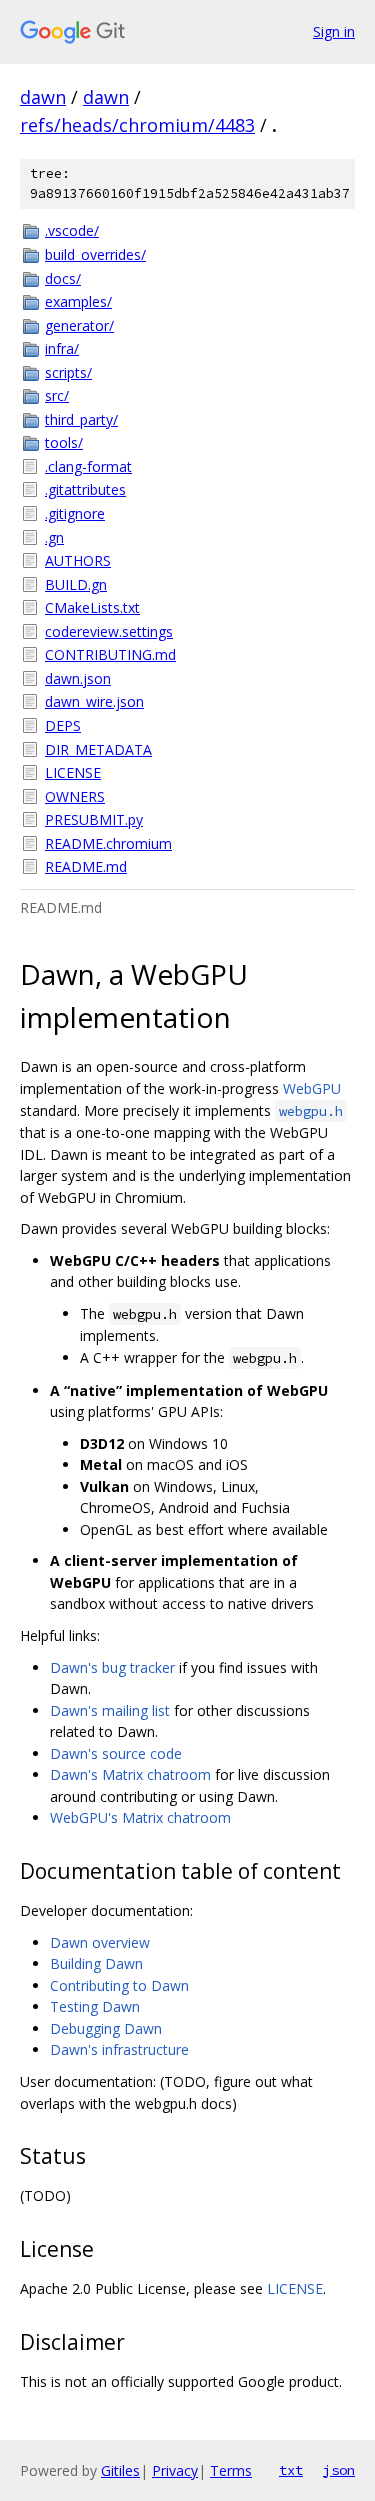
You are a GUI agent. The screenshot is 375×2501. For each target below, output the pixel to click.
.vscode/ (72, 230)
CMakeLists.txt (92, 607)
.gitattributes (85, 489)
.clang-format (88, 466)
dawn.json (78, 678)
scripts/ (68, 372)
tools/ (64, 442)
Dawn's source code (116, 1753)
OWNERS (75, 796)
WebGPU (312, 1088)
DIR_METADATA (98, 749)
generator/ (79, 325)
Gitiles (120, 2470)
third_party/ (81, 419)
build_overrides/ (95, 254)
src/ (57, 395)
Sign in (334, 31)
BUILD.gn (76, 584)
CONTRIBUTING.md (110, 654)
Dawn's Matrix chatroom (130, 1774)
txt (291, 2470)
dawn (43, 97)
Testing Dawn (95, 2006)
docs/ (63, 278)
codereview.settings (109, 631)
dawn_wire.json (94, 701)
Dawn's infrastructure (119, 2049)
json (339, 2470)
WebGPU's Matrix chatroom (140, 1817)
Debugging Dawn (106, 2028)
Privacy (175, 2470)
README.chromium (108, 843)
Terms (231, 2470)
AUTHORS (78, 560)
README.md (86, 866)
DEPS (63, 725)
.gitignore (75, 513)
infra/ (62, 348)
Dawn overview (100, 1942)
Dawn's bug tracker (112, 1667)
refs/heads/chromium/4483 (137, 125)
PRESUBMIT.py (94, 819)
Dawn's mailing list (110, 1710)
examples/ (78, 301)
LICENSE (73, 772)
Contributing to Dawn (119, 1985)
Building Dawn (96, 1963)
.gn (54, 537)
